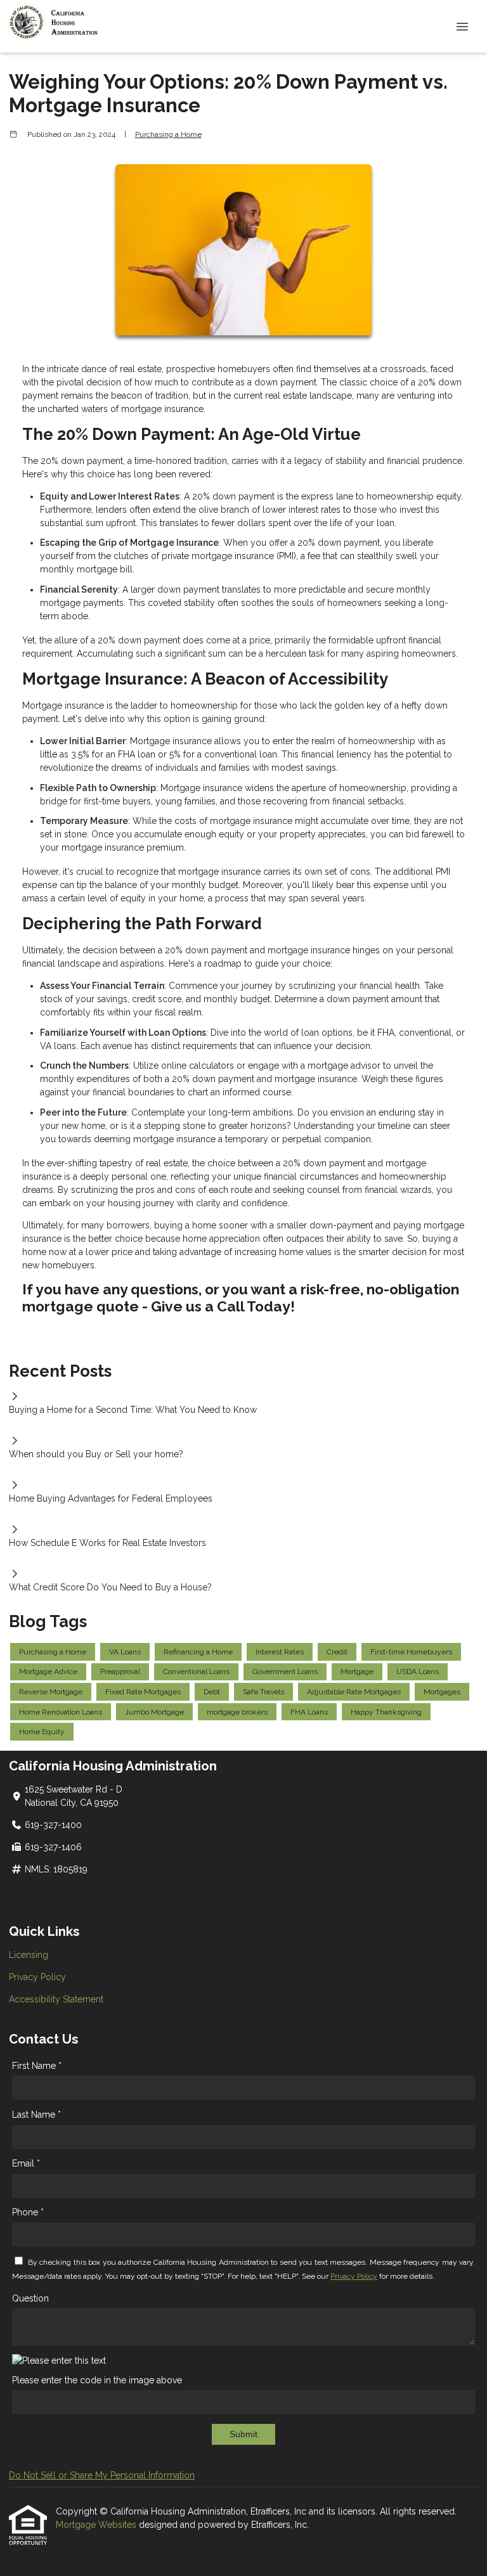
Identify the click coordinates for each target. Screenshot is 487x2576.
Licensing (29, 1955)
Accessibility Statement (56, 1999)
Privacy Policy (37, 1977)
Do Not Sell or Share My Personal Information (102, 2475)
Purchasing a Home (168, 134)
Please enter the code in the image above (97, 2380)
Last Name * (36, 2115)
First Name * (37, 2066)
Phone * (28, 2212)
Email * (26, 2163)
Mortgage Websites (97, 2525)
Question (30, 2298)
